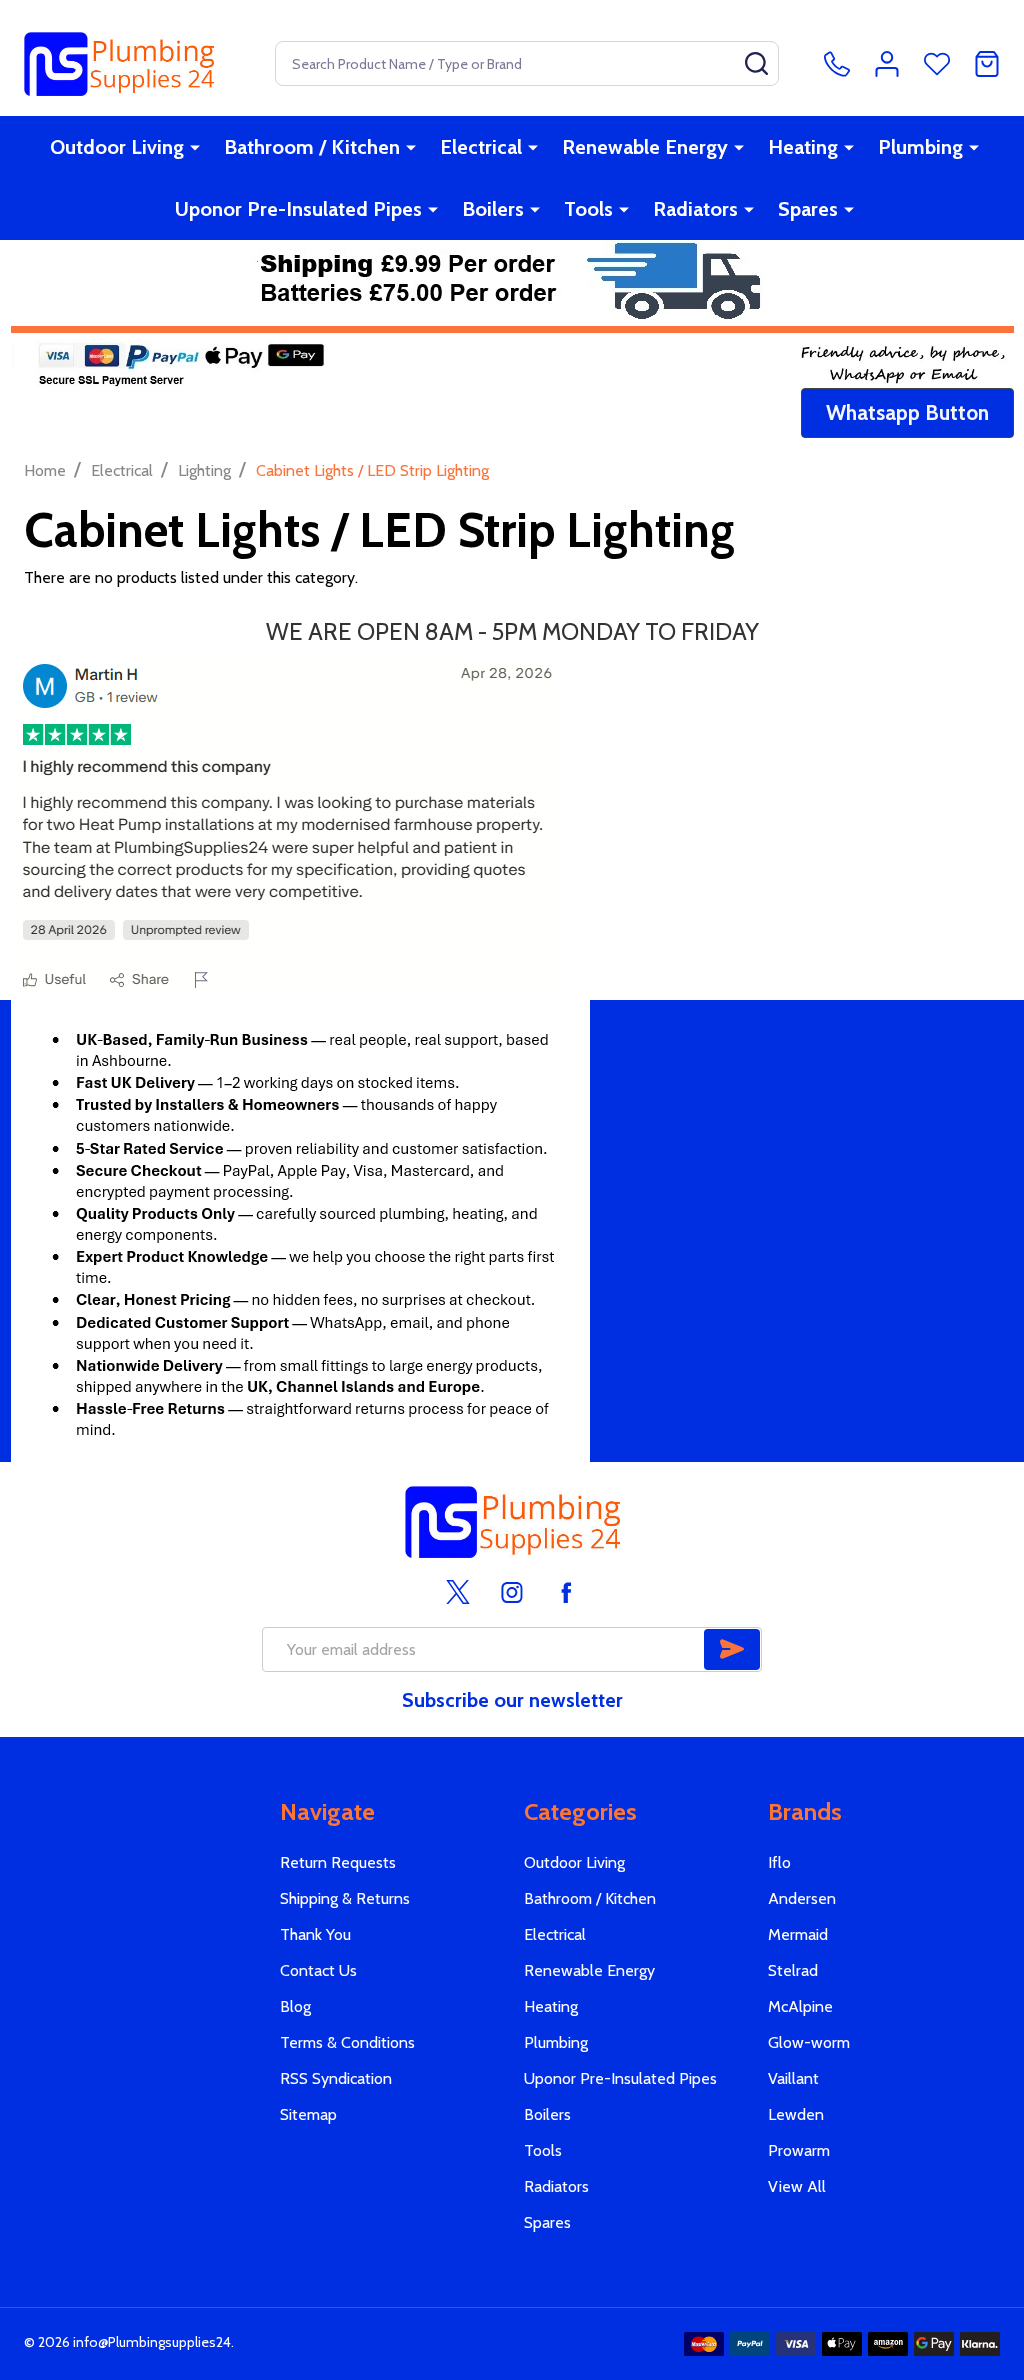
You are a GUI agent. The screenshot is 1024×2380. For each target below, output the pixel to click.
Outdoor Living (117, 147)
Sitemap (308, 2114)
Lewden (796, 2114)
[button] (907, 413)
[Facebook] (566, 1592)
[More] (195, 147)
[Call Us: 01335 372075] (837, 64)
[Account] (887, 64)
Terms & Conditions (347, 2042)
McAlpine (800, 2006)
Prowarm (799, 2150)
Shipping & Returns (345, 1898)
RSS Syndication (336, 2078)
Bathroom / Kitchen (312, 147)
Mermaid (798, 1934)
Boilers (493, 209)
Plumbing (920, 147)
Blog (295, 2006)
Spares (808, 209)
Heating (803, 147)
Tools (588, 209)
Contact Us (318, 1970)
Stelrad (793, 1970)
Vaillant (793, 2078)
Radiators (695, 209)
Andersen (802, 1898)
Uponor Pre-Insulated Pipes (298, 209)
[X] (458, 1592)
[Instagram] (512, 1592)
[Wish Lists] (937, 64)
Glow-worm (809, 2042)
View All (797, 2186)
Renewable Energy (645, 147)
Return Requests (338, 1862)
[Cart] (987, 64)
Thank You (315, 1934)
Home (45, 470)
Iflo (779, 1862)
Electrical (481, 147)
